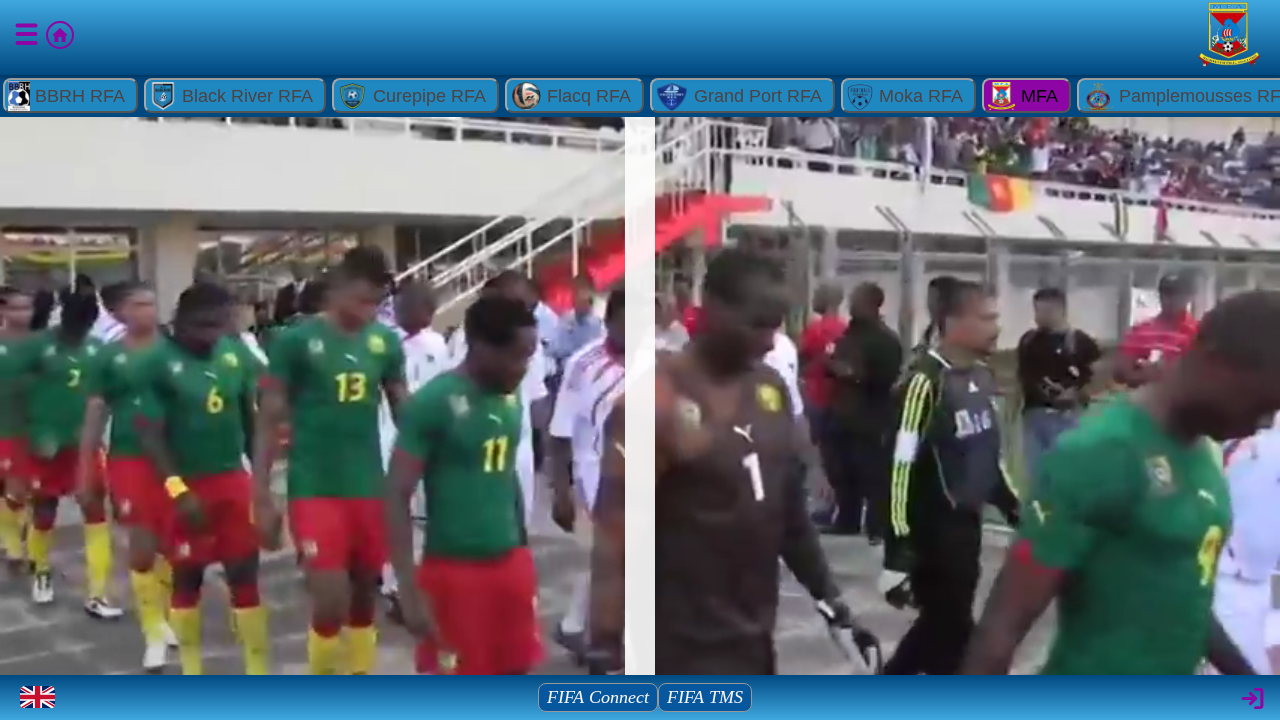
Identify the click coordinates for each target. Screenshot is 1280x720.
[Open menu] (28, 38)
